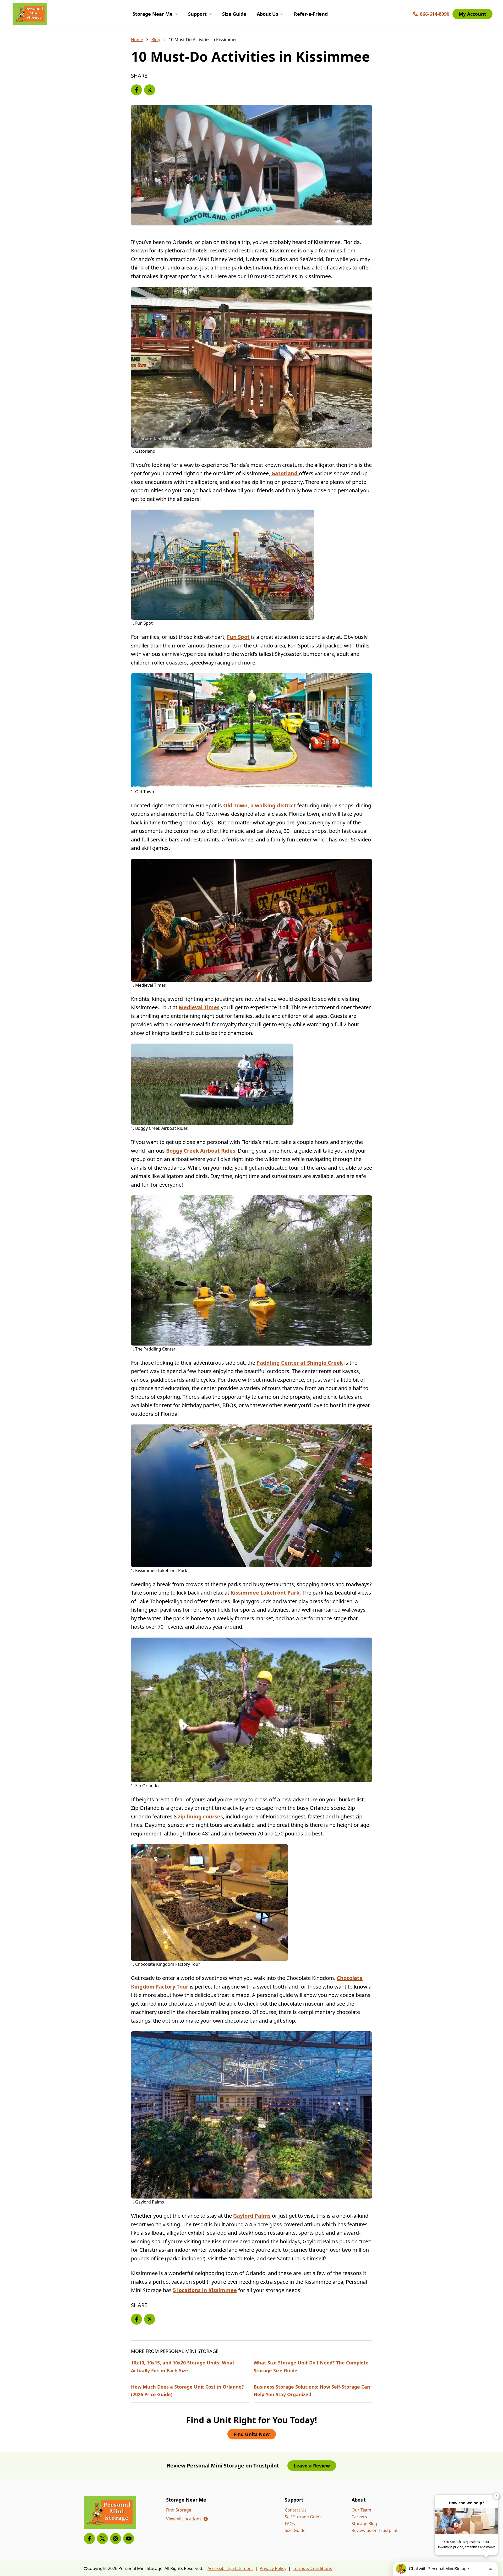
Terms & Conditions (312, 2568)
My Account (472, 14)
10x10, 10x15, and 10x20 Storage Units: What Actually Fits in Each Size (183, 2366)
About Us (267, 14)
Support (197, 14)
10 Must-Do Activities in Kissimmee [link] (203, 40)
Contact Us (296, 2510)
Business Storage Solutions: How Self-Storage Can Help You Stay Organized (312, 2391)
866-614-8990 (435, 14)
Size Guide (234, 14)
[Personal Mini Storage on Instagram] (116, 2539)
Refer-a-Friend (311, 14)
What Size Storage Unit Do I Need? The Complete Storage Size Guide (311, 2366)
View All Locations (187, 2519)
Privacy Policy (273, 2568)
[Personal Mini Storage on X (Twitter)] (102, 2539)
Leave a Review (312, 2466)
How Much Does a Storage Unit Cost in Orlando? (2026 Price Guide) (187, 2391)
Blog (156, 40)
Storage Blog (364, 2524)
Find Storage (179, 2510)
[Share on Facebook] (136, 90)
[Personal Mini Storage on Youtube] (129, 2539)
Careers (359, 2517)
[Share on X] (150, 90)
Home (137, 40)
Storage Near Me (153, 14)
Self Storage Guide (303, 2517)
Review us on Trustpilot (375, 2530)
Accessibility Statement (230, 2568)
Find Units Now (252, 2434)
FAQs (290, 2524)
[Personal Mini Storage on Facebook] (89, 2539)
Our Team (361, 2510)
